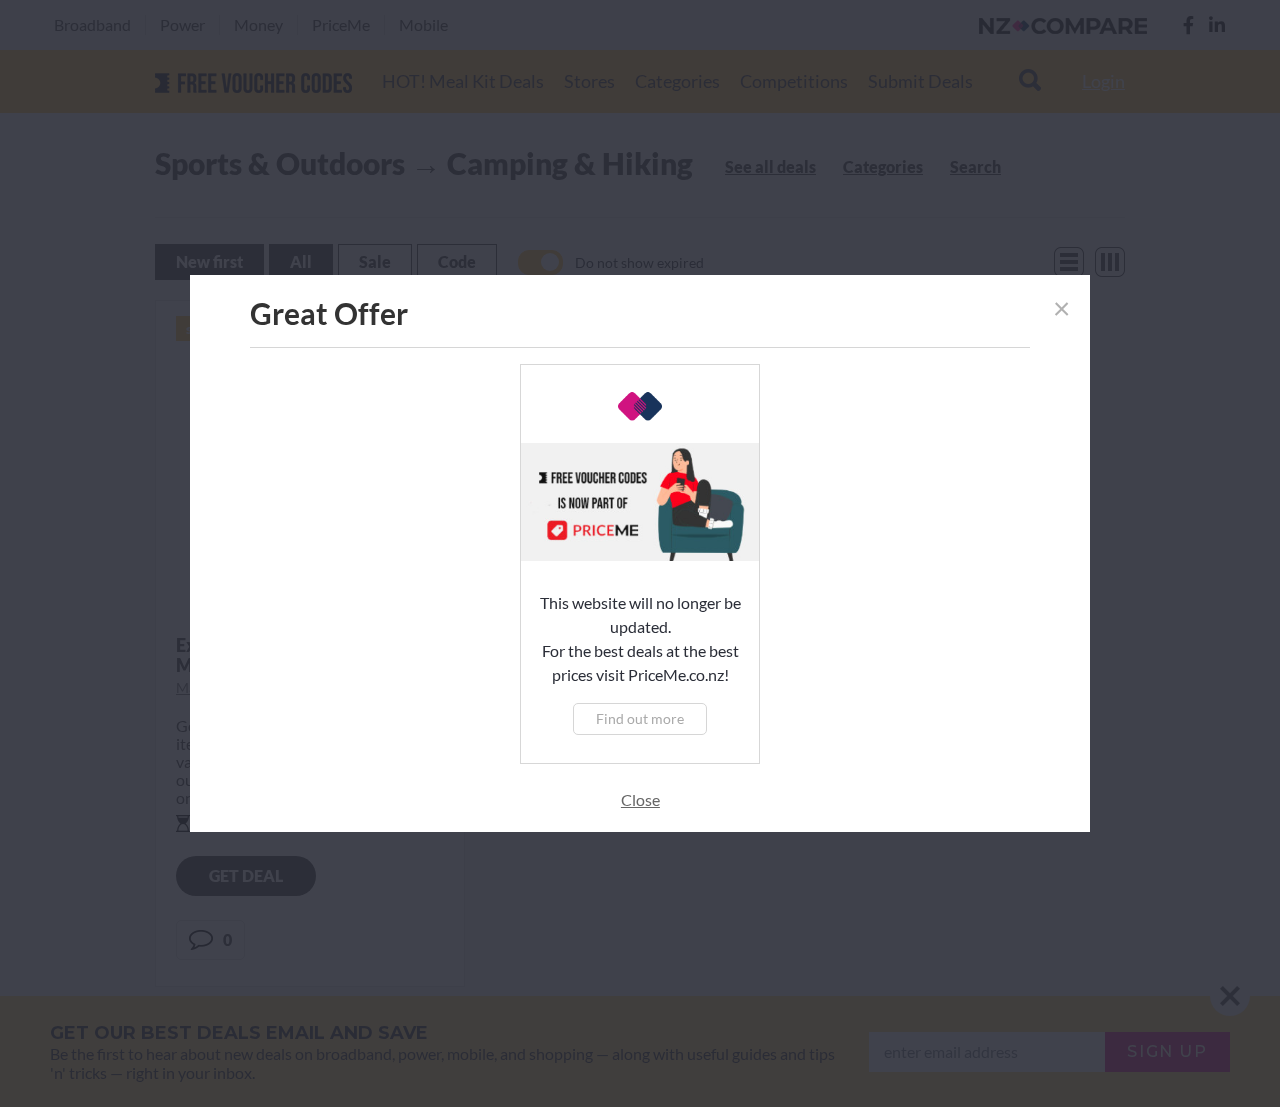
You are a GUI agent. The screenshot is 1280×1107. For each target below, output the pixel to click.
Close (640, 799)
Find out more (640, 718)
